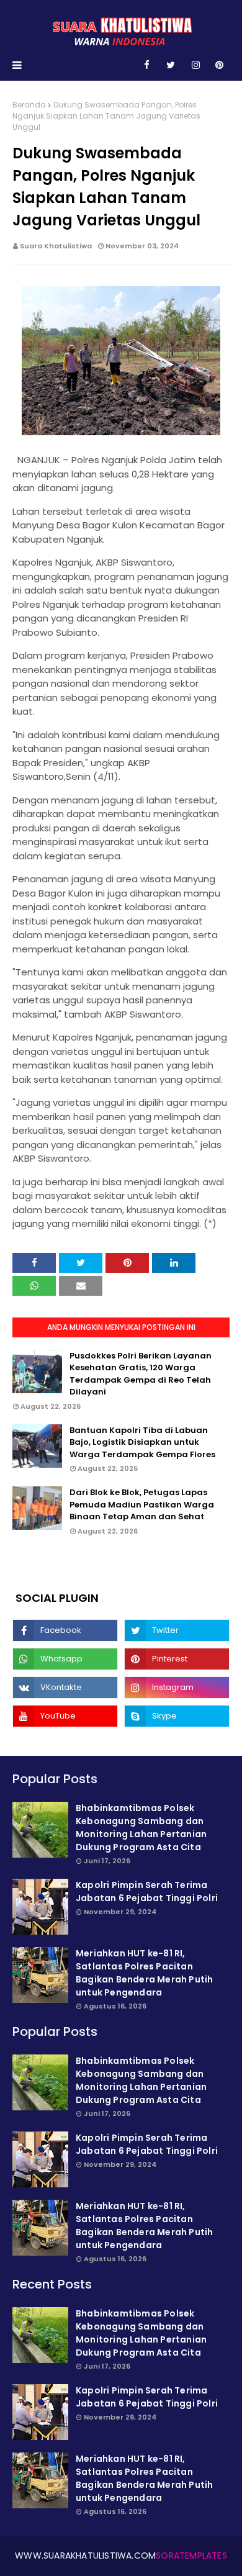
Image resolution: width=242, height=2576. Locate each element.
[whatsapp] (65, 1659)
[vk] (65, 1688)
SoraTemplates (191, 2556)
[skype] (177, 1716)
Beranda (29, 105)
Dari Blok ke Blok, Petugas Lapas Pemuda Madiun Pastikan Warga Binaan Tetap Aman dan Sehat (142, 1504)
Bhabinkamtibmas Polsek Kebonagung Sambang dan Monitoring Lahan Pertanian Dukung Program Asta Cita (141, 1828)
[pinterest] (219, 65)
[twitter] (171, 65)
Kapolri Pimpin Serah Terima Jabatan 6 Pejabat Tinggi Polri (147, 1891)
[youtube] (65, 1716)
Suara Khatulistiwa (56, 246)
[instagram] (196, 65)
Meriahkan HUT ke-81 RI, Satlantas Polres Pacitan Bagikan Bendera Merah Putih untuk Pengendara (144, 1973)
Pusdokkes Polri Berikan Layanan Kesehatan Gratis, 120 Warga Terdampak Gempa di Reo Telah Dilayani (141, 1374)
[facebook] (147, 65)
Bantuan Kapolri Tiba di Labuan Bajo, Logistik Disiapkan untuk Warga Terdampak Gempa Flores (142, 1442)
